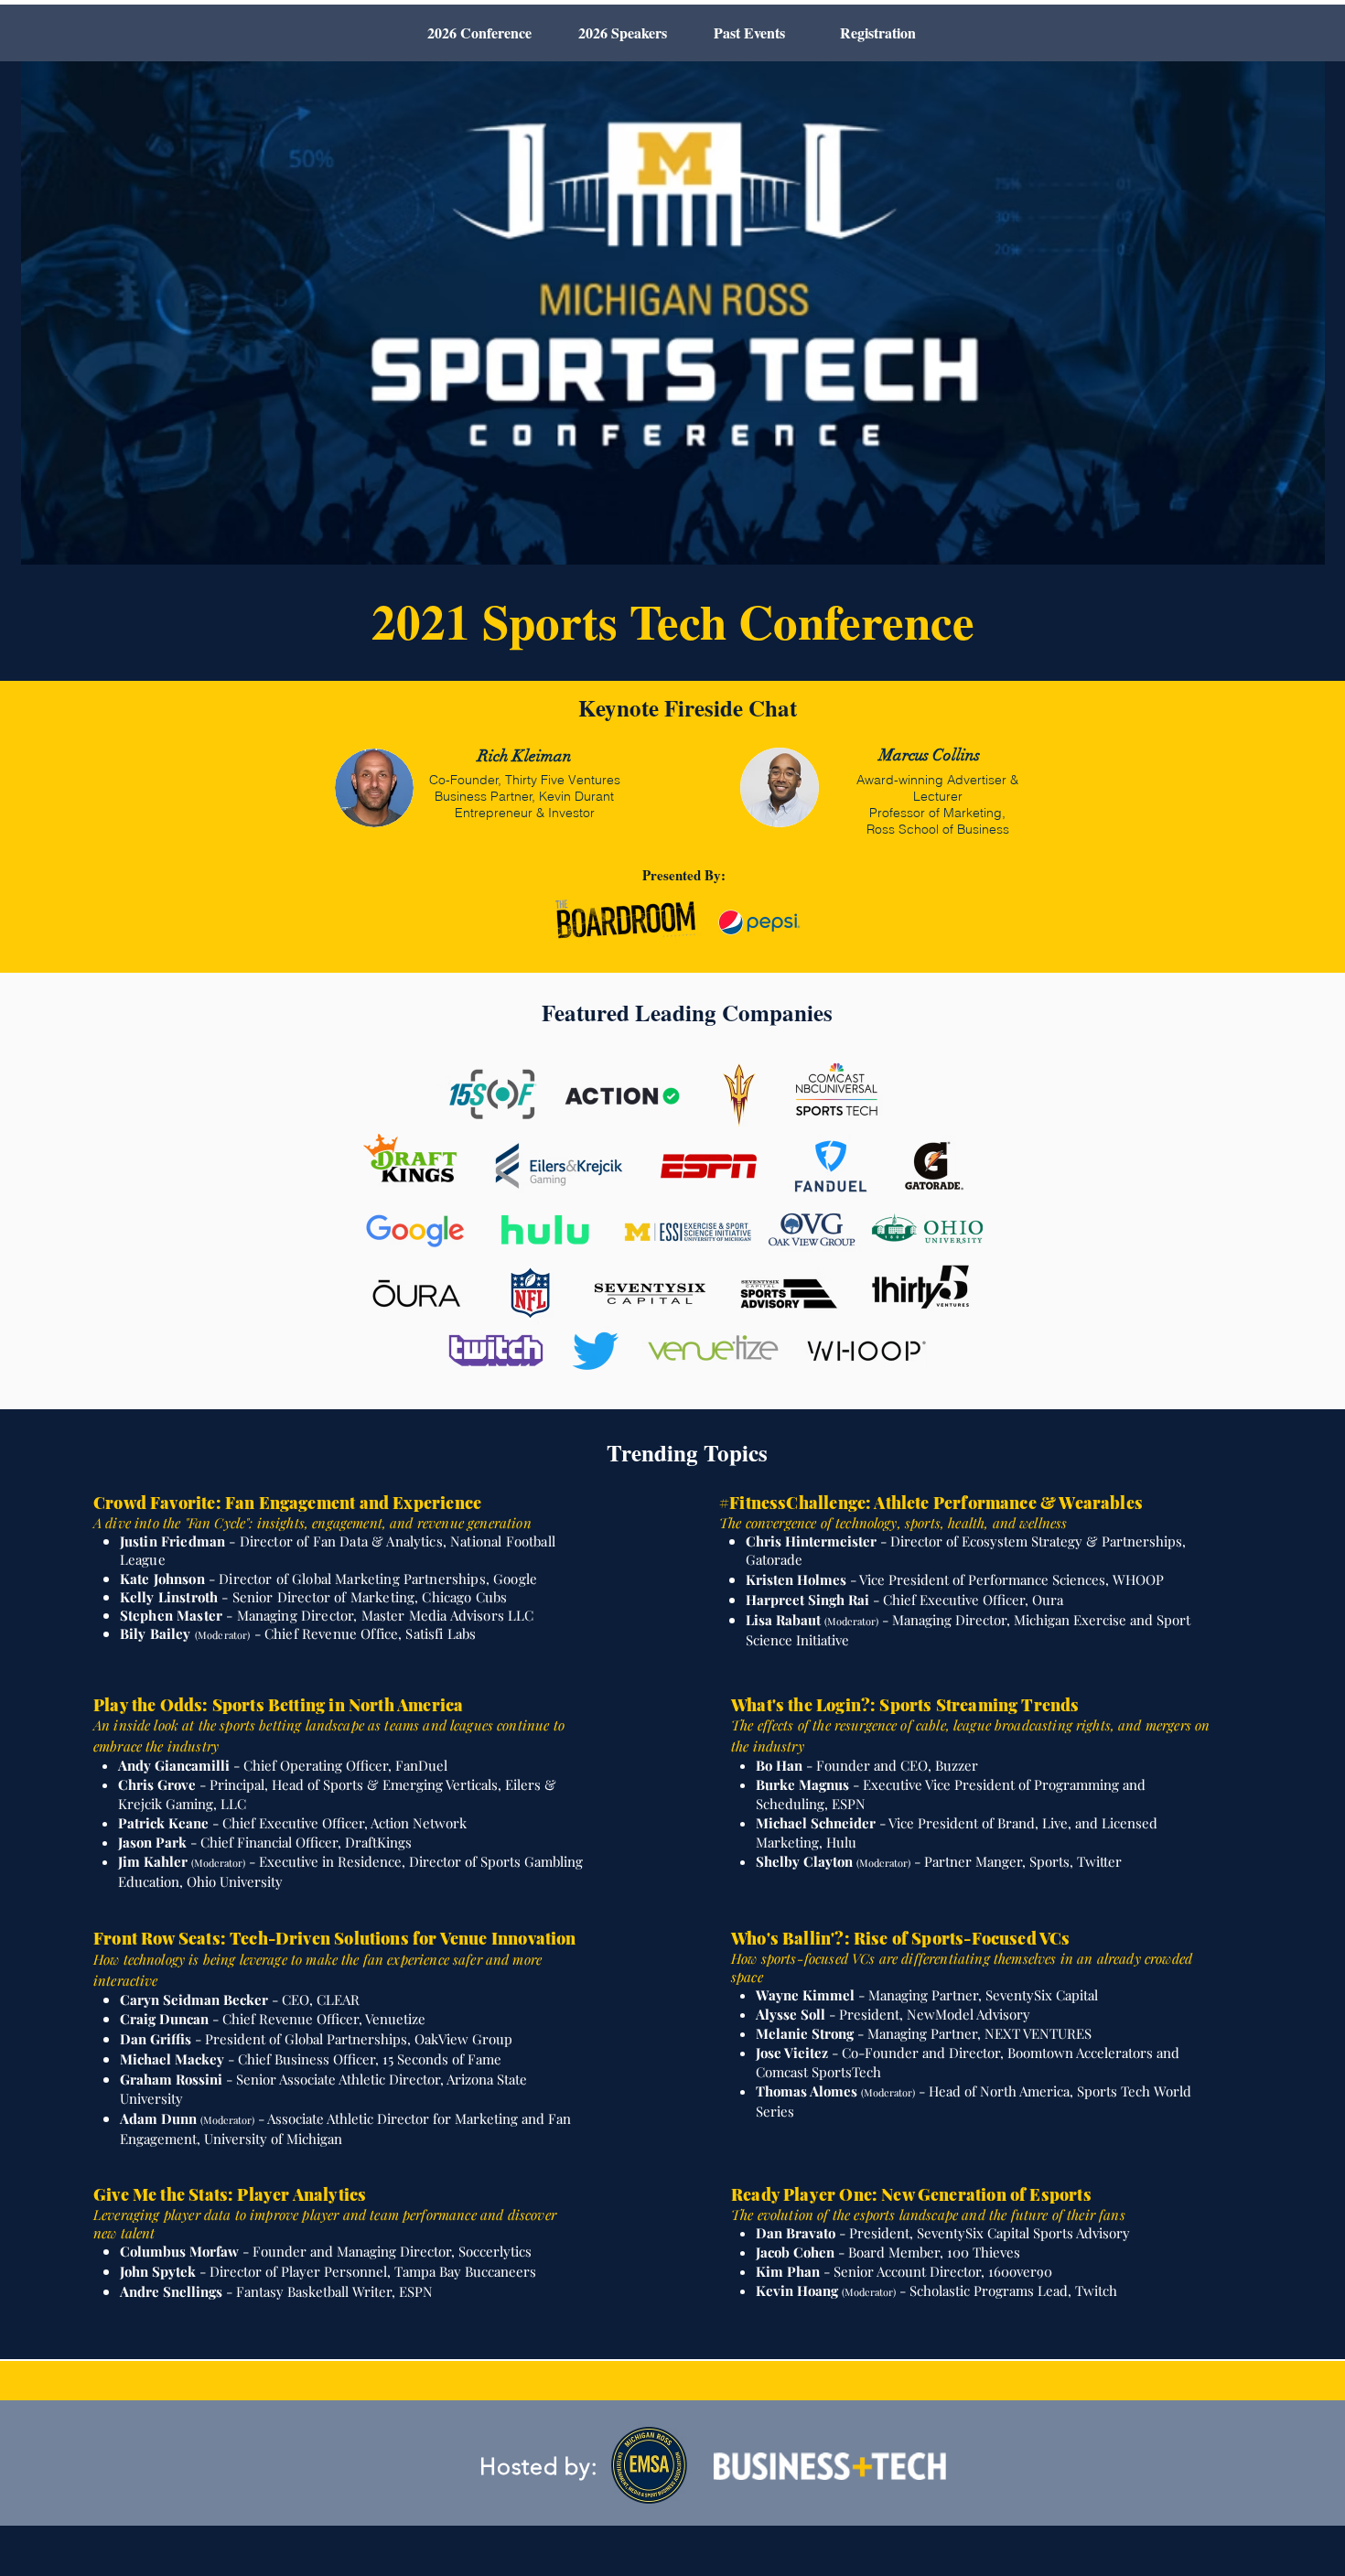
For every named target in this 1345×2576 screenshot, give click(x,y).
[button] (749, 33)
